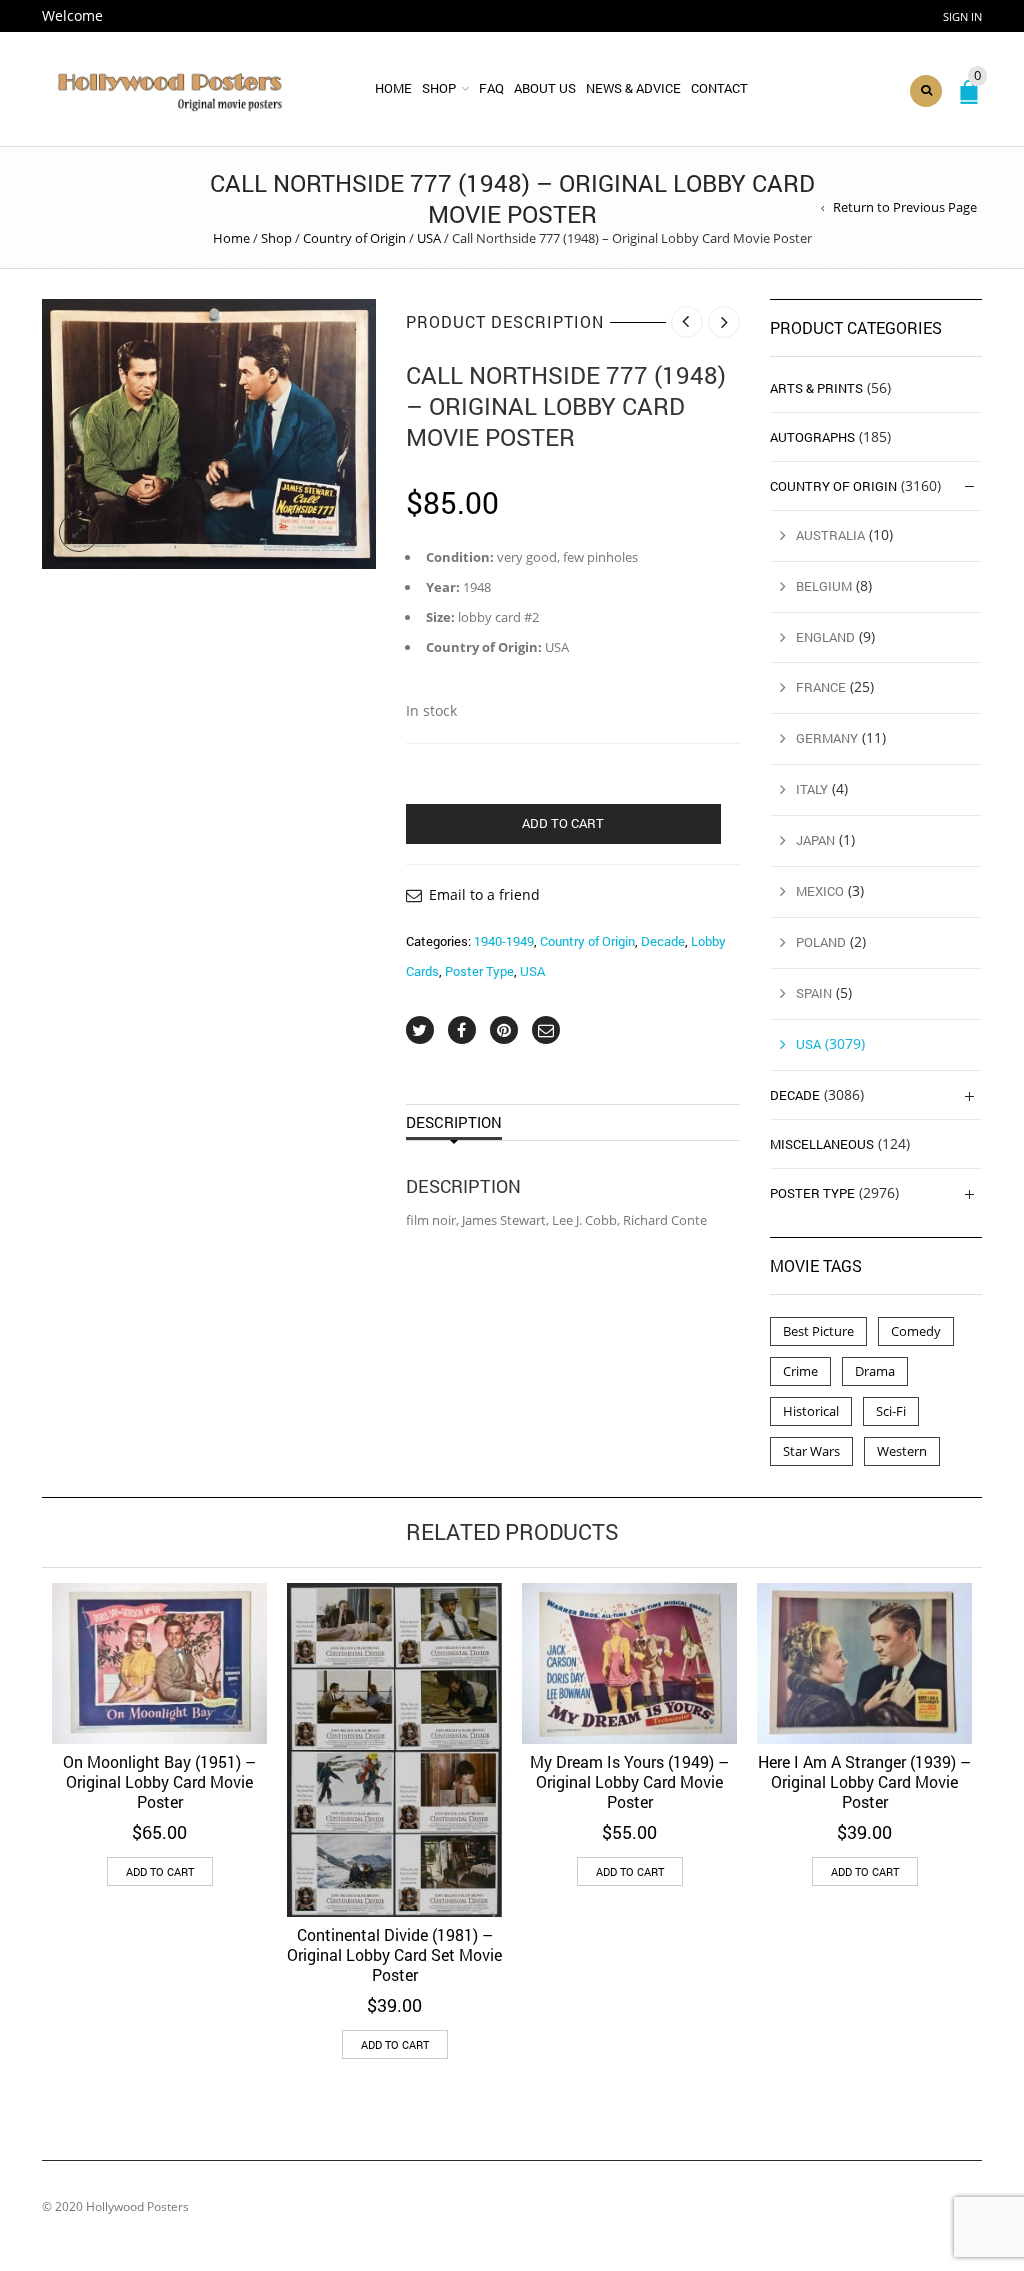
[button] (160, 1871)
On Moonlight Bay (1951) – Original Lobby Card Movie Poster (159, 1781)
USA (429, 238)
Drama (875, 1371)
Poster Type (479, 971)
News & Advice (633, 88)
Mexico (820, 891)
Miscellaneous (822, 1144)
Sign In (962, 16)
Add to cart (563, 823)
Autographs (812, 437)
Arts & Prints (816, 388)
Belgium (824, 586)
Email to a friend (484, 894)
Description (454, 1122)
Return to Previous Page (905, 207)
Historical (811, 1411)
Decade (663, 941)
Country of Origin (354, 238)
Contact (719, 88)
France (821, 687)
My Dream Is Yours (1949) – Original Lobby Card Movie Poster (629, 1781)
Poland (821, 942)
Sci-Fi (891, 1411)
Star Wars (811, 1451)
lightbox (79, 532)
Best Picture (818, 1331)
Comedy (916, 1331)
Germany (827, 738)
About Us (545, 88)
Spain (814, 993)
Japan (815, 840)
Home (393, 88)
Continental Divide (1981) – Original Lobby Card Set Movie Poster (394, 1954)
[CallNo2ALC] (209, 434)
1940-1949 (504, 941)
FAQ (491, 88)
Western (902, 1451)
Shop (439, 88)
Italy (812, 789)
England (825, 637)
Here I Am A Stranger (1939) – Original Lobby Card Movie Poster (864, 1781)
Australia (830, 535)
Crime (800, 1371)
